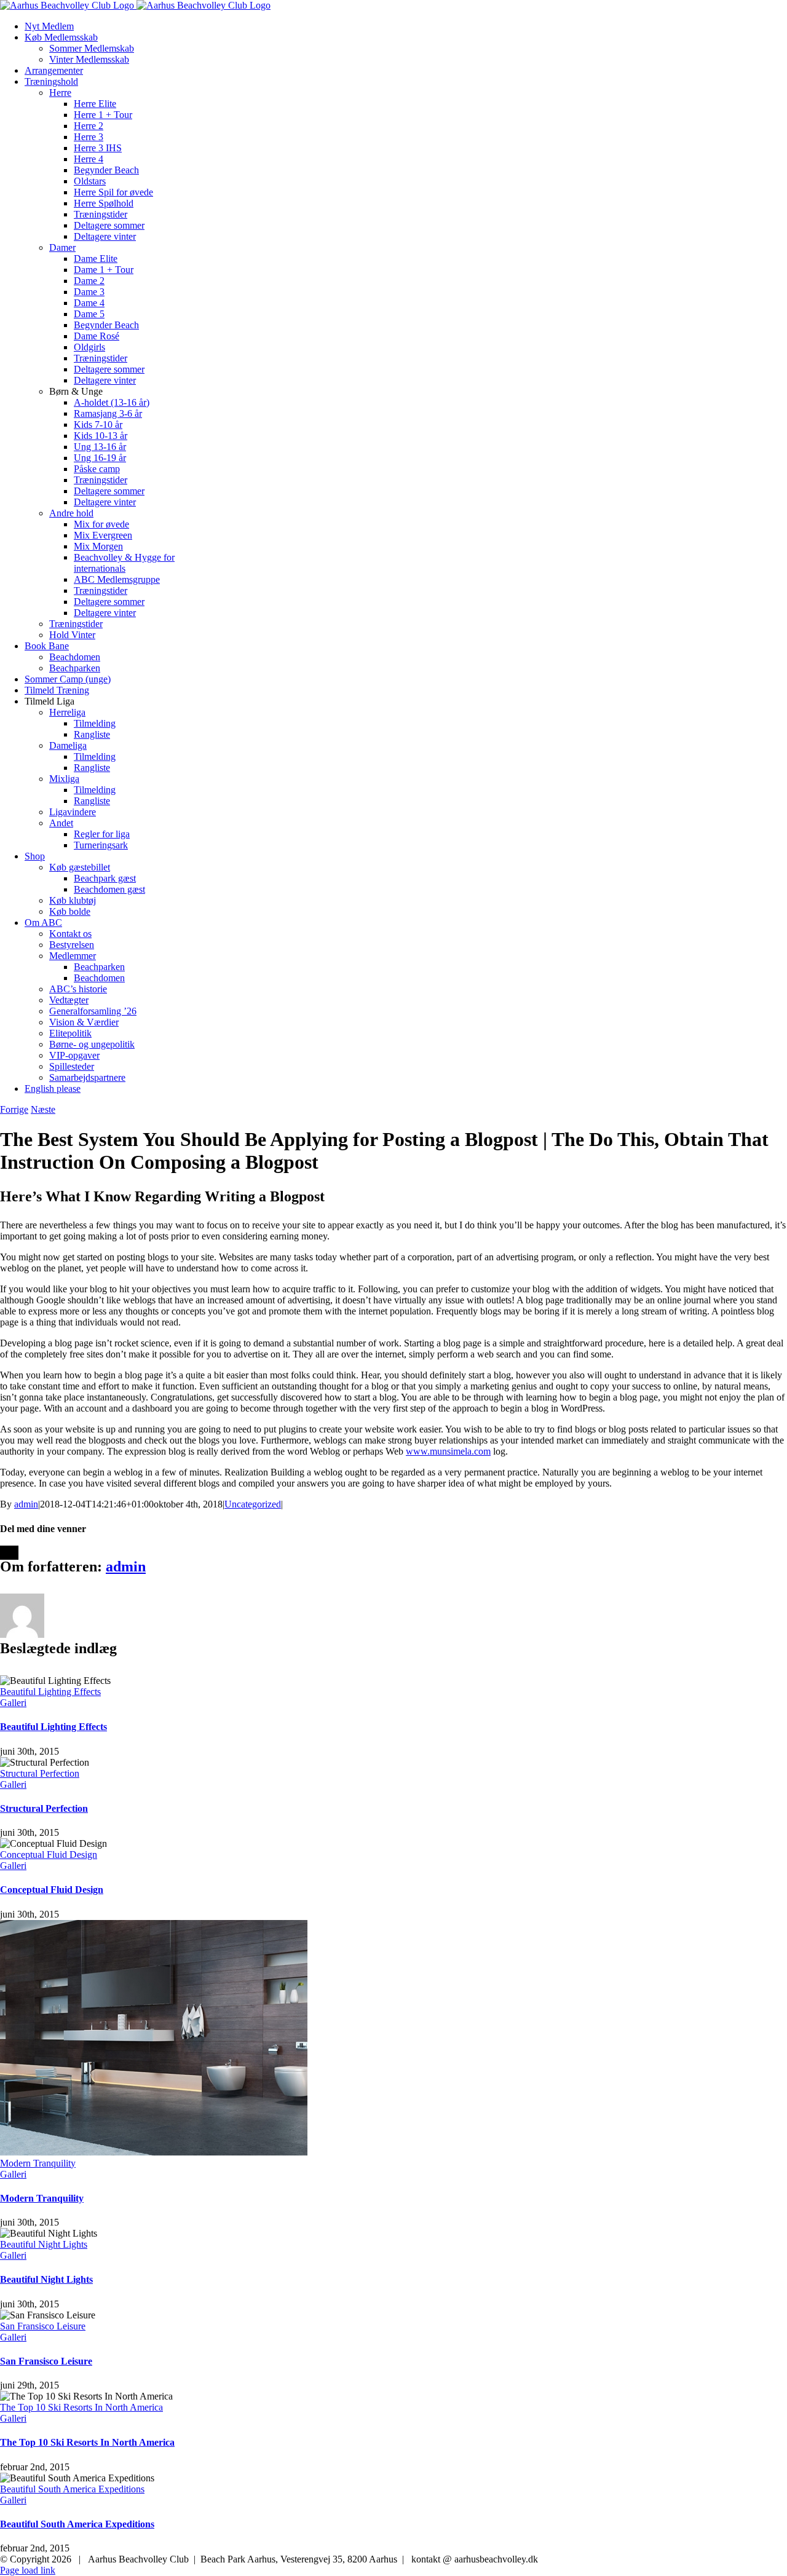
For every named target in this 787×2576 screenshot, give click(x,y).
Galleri (13, 1703)
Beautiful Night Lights (44, 2244)
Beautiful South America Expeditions (72, 2489)
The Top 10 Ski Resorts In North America (81, 2407)
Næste (43, 1109)
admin (26, 1504)
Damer (62, 247)
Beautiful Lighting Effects (50, 1692)
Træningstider (76, 624)
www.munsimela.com (448, 1451)
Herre (60, 93)
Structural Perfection (40, 1773)
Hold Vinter (72, 635)
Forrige (14, 1109)
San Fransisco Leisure (43, 2326)
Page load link (28, 2570)
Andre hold (71, 513)
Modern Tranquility (38, 2163)
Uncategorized (253, 1504)
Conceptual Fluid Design (49, 1855)
